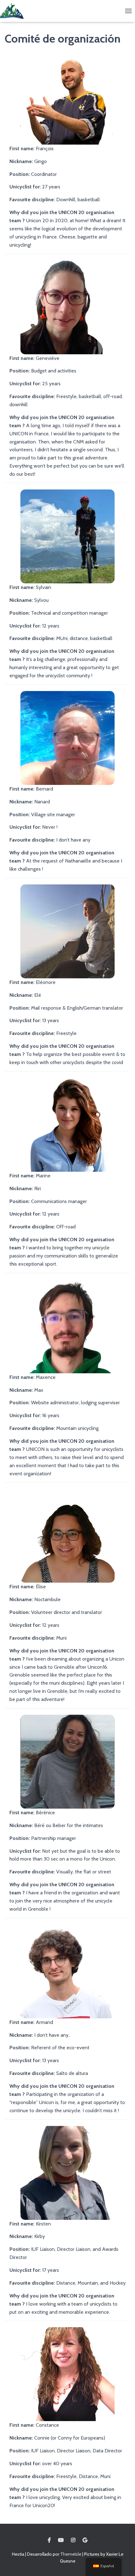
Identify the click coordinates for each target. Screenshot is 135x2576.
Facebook (49, 2540)
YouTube (61, 2540)
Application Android (85, 2540)
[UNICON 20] (14, 11)
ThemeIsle (71, 2554)
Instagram (73, 2540)
